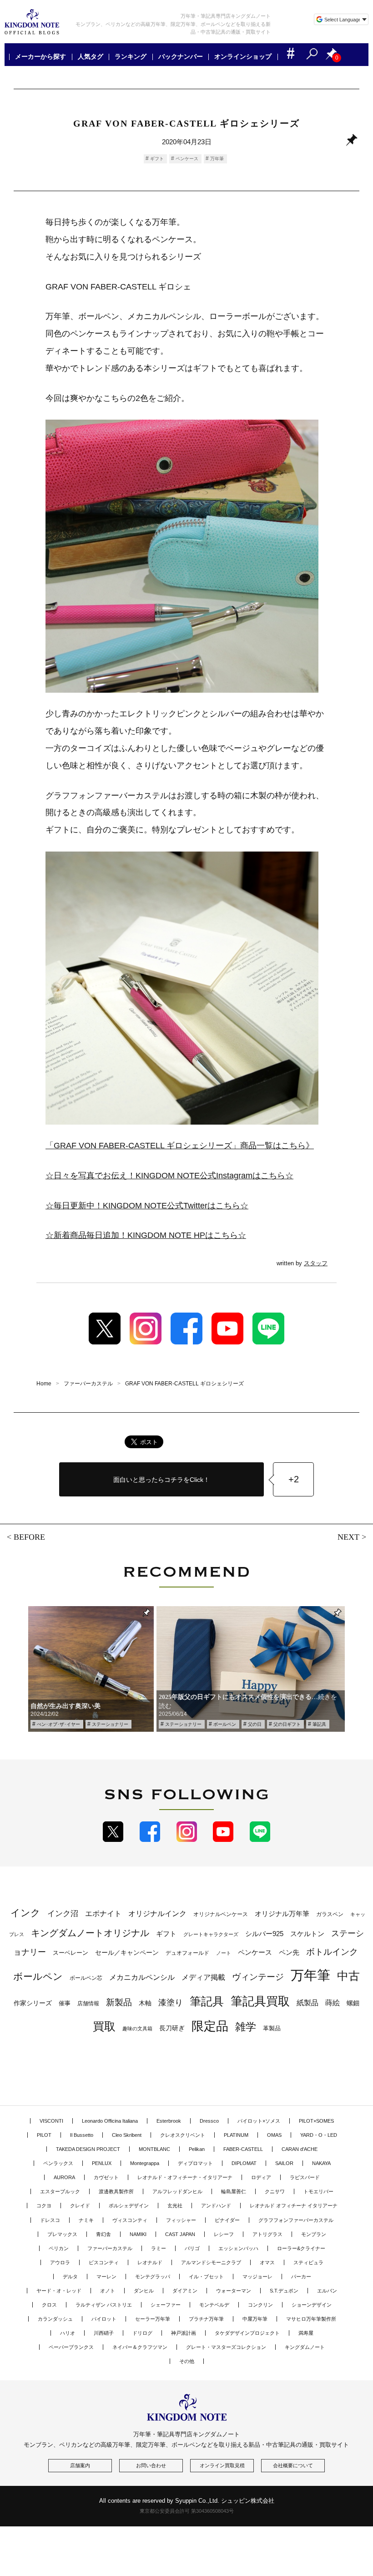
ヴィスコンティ (130, 2220)
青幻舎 (103, 2234)
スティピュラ (308, 2262)
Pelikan (197, 2149)
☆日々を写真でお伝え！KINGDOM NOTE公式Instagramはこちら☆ (169, 1176)
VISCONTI (51, 2121)
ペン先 (289, 1952)
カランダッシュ (55, 2319)
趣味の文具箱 (137, 2028)
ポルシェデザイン (129, 2206)
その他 (187, 2361)
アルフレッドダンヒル (177, 2191)
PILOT (44, 2135)
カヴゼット (106, 2177)
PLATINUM (236, 2135)
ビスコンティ (104, 2262)
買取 (104, 2026)
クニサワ (275, 2191)
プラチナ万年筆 (206, 2319)
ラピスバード (305, 2177)
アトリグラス (267, 2234)
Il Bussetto (82, 2135)
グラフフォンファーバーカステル (296, 2220)
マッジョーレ (257, 2277)
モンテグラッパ (153, 2277)
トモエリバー (318, 2191)
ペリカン (59, 2248)
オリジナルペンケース (221, 1914)
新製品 (119, 2002)
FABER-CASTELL (243, 2149)
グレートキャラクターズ (211, 1934)
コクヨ (44, 2206)
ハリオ (68, 2333)
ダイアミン (185, 2291)
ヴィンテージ (258, 1977)
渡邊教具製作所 (116, 2191)
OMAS (274, 2135)
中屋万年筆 (255, 2319)
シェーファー (166, 2305)
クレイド (80, 2206)
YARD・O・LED (319, 2135)
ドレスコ (50, 2220)
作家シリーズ (33, 2003)
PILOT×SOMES (316, 2121)
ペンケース (187, 159)
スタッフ (316, 1263)
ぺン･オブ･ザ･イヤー (58, 1724)
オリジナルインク (157, 1914)
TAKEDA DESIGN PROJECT (88, 2149)
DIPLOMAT (244, 2163)
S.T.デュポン (284, 2291)
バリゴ (192, 2248)
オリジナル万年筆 (282, 1914)
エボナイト (103, 1913)
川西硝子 (104, 2333)
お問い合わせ (151, 2465)
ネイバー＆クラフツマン (140, 2347)
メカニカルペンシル (142, 1977)
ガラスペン (330, 1914)
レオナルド (150, 2262)
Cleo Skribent (127, 2135)
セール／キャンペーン (127, 1952)
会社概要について (293, 2465)
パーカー (301, 2277)
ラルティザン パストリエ (104, 2305)
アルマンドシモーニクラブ (211, 2262)
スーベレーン (71, 1953)
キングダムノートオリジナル (90, 1933)
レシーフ (224, 2234)
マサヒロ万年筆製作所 (311, 2319)
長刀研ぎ (172, 2028)
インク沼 (63, 1914)
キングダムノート (305, 2347)
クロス (49, 2305)
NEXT (348, 1537)
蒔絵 (333, 2003)
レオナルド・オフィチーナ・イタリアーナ (185, 2177)
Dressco (209, 2121)
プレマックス (62, 2234)
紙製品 (307, 2003)
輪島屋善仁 (234, 2191)
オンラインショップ (243, 57)
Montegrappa (145, 2163)
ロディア (261, 2177)
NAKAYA (321, 2163)
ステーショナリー (110, 1724)
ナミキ (86, 2220)
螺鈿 (353, 2003)
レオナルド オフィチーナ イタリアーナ (294, 2206)
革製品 (272, 2028)
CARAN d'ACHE (300, 2149)
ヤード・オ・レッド (59, 2291)
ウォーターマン (234, 2291)
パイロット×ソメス (259, 2121)
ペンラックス (58, 2163)
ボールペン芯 (86, 1978)
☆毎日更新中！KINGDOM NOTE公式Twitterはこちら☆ (147, 1206)
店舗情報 (88, 2003)
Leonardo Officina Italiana (110, 2121)
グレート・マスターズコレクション (226, 2347)
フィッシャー (181, 2220)
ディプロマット (195, 2163)
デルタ (70, 2277)
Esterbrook (169, 2121)
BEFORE (29, 1537)
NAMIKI (138, 2234)
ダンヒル (144, 2291)
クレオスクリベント (183, 2135)
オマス (267, 2262)
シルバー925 (264, 1934)
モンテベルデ (214, 2305)
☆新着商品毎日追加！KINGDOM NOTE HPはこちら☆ (146, 1235)
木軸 (145, 2003)
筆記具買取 (260, 2001)
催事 (65, 2003)
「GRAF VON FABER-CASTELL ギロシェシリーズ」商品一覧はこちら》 (180, 1146)
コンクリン (260, 2305)
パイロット (104, 2319)
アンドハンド (216, 2206)
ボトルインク (332, 1952)
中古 (348, 1976)
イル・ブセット (206, 2277)
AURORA (64, 2177)
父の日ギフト (287, 1724)
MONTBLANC (154, 2149)
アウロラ (60, 2262)
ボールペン (225, 1724)
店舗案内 (80, 2465)
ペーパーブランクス (71, 2347)
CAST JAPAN (180, 2234)
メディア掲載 (203, 1977)
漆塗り (171, 2002)
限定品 (210, 2026)
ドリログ (142, 2333)
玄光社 (175, 2206)
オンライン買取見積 (222, 2465)
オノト (108, 2291)
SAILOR (284, 2163)
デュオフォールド (187, 1953)
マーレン (106, 2277)
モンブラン (314, 2234)
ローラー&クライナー (301, 2248)
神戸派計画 (184, 2333)
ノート (224, 1953)
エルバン (327, 2291)
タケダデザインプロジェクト (247, 2333)
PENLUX (102, 2163)
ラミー (159, 2248)
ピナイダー (227, 2220)
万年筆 (217, 159)
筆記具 (319, 1724)
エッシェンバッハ (238, 2248)
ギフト (157, 159)
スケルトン (307, 1934)
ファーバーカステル (110, 2248)
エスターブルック (60, 2191)
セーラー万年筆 (153, 2319)
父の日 (255, 1724)
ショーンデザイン (312, 2305)
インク (25, 1913)
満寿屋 (306, 2333)
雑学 (246, 2027)
